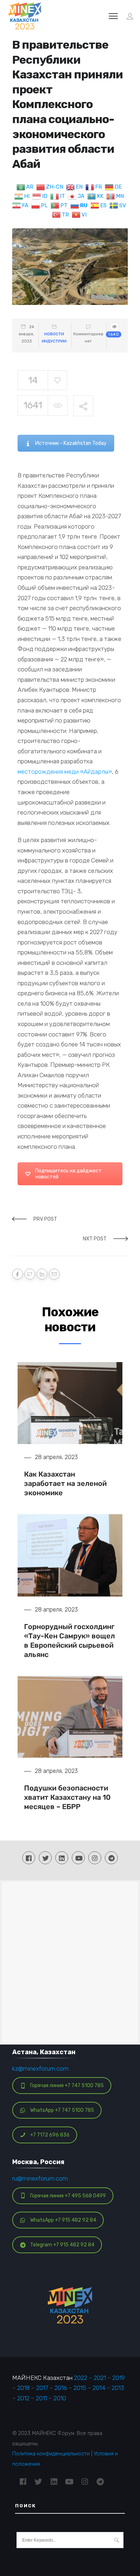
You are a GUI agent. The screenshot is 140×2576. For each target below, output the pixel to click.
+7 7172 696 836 (50, 2135)
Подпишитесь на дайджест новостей (68, 1174)
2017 (42, 2388)
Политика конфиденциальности (51, 2454)
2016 (61, 2388)
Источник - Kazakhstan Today (71, 443)
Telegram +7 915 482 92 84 (62, 2245)
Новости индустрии (54, 338)
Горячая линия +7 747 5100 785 (67, 2086)
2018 (24, 2388)
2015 (80, 2388)
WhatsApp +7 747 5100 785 (62, 2110)
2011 (41, 2398)
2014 (99, 2388)
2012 (23, 2398)
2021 (100, 2378)
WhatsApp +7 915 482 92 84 (63, 2220)
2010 (60, 2398)
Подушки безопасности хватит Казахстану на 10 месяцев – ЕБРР (67, 1797)
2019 (119, 2378)
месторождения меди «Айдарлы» (65, 772)
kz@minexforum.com (40, 2069)
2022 (81, 2378)
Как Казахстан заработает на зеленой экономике (65, 1483)
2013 (118, 2388)
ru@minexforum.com (40, 2178)
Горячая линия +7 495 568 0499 (68, 2196)
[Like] (57, 380)
